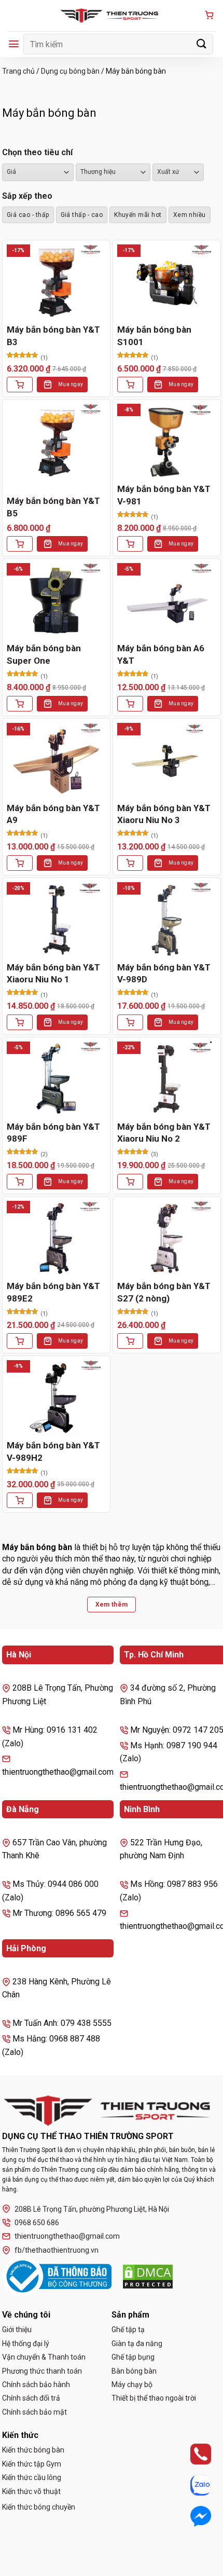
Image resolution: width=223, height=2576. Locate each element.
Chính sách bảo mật (34, 2412)
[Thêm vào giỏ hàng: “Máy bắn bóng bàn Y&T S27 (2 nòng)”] (130, 1341)
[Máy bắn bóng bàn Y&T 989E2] (56, 1238)
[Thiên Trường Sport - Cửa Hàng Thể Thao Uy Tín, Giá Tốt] (112, 16)
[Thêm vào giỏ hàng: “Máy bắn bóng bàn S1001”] (130, 385)
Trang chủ (18, 71)
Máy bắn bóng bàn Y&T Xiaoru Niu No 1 (53, 974)
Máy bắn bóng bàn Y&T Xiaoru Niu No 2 (164, 1133)
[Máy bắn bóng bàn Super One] (56, 600)
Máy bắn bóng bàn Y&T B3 (53, 336)
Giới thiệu (17, 2330)
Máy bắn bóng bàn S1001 (154, 336)
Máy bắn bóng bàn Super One (44, 654)
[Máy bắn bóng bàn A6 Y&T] (167, 600)
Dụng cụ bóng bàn (70, 71)
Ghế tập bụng (133, 2357)
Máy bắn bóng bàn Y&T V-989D (164, 974)
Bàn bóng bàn (134, 2371)
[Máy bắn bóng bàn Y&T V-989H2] (56, 1397)
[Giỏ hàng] (209, 16)
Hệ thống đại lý (26, 2344)
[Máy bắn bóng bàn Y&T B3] (56, 282)
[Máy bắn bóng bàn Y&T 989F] (56, 1079)
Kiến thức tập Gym (32, 2464)
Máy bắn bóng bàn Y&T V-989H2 (53, 1451)
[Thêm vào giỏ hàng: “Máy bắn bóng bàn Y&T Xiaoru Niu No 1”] (20, 1022)
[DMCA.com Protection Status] (148, 2277)
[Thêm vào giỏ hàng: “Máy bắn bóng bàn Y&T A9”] (20, 863)
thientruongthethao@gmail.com (67, 2236)
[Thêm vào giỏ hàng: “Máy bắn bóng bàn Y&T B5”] (20, 544)
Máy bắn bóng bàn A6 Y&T (161, 654)
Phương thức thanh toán (42, 2371)
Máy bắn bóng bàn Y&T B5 (53, 507)
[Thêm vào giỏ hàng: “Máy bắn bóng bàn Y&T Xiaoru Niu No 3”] (130, 863)
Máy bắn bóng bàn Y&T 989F (53, 1133)
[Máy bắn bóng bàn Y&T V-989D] (167, 919)
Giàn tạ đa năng (137, 2344)
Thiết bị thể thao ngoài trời (154, 2398)
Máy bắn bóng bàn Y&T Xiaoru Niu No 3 (164, 814)
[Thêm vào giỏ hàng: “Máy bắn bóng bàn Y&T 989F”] (20, 1182)
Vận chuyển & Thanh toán (44, 2357)
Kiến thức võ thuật (31, 2491)
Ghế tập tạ (128, 2330)
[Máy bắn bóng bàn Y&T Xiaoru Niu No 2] (167, 1079)
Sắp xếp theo (27, 196)
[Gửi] (202, 44)
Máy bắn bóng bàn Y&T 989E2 (53, 1292)
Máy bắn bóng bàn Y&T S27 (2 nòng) (164, 1292)
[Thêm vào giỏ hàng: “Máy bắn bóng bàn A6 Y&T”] (130, 704)
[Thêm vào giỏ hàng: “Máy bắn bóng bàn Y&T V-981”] (130, 544)
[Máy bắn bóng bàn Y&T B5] (56, 441)
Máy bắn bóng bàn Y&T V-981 (164, 495)
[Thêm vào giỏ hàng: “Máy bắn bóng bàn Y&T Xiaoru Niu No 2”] (130, 1182)
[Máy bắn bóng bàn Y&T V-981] (167, 441)
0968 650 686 (37, 2223)
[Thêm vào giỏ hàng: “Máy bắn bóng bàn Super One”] (20, 704)
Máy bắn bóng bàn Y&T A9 (53, 814)
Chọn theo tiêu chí (37, 152)
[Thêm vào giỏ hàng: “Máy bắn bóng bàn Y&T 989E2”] (20, 1341)
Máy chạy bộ (132, 2385)
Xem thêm (112, 1605)
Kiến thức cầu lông (32, 2477)
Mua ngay (71, 384)
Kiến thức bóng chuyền (39, 2507)
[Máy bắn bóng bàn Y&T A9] (56, 760)
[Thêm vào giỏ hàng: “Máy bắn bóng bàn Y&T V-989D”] (130, 1022)
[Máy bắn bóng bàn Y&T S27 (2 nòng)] (167, 1238)
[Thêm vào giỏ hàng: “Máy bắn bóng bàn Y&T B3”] (20, 385)
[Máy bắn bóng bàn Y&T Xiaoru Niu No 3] (167, 760)
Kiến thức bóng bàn (33, 2450)
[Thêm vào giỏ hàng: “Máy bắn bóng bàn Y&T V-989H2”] (20, 1500)
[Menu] (14, 44)
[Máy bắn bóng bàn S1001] (167, 282)
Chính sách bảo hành (36, 2385)
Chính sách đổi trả (31, 2398)
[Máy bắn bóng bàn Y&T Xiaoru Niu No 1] (56, 919)
